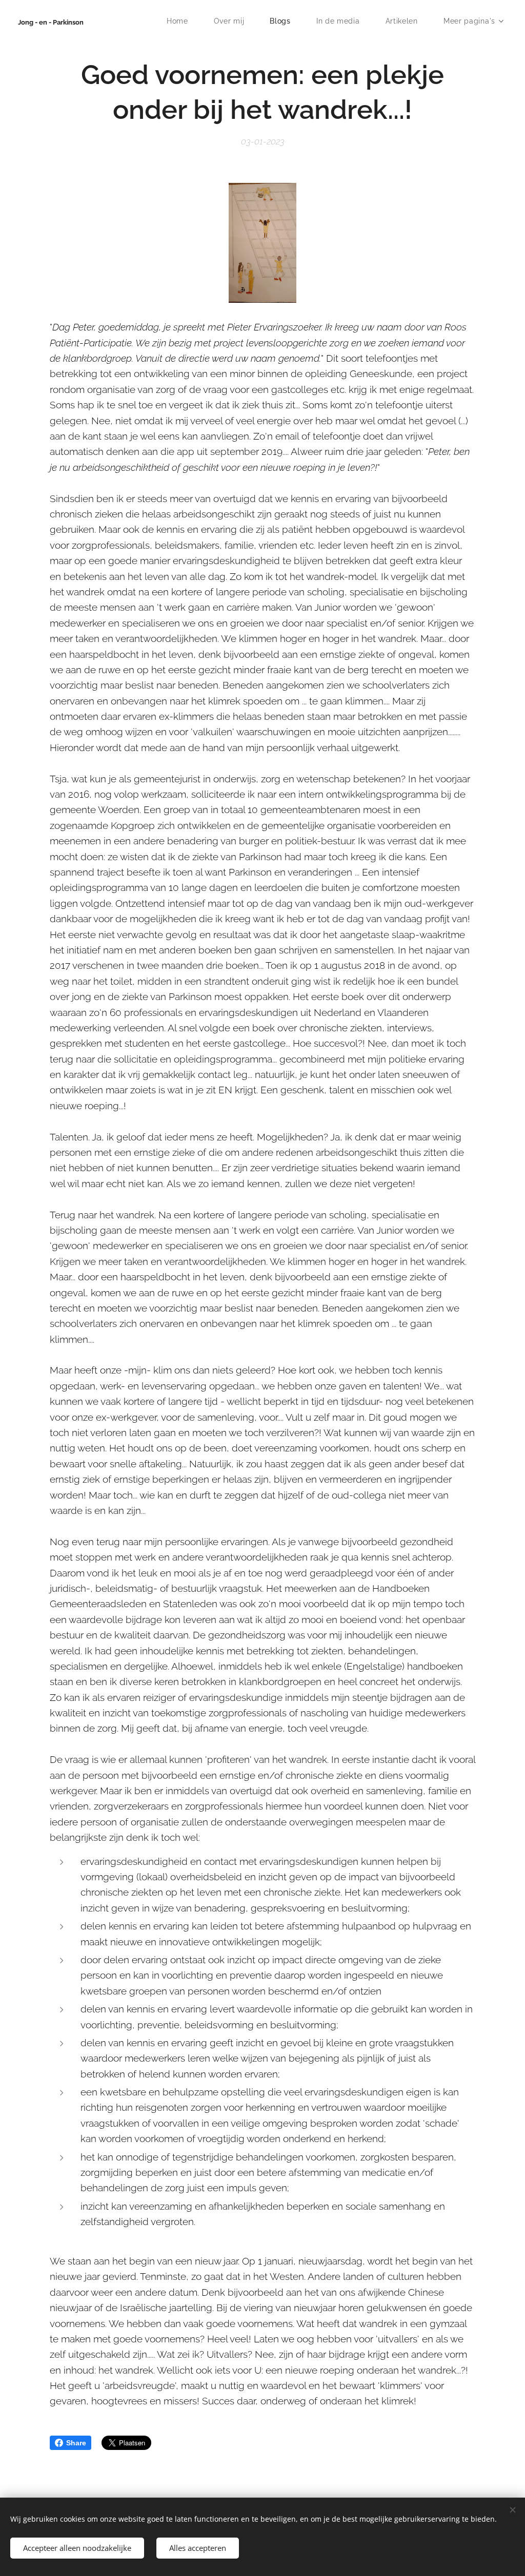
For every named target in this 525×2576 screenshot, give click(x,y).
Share (76, 2443)
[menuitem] (183, 21)
